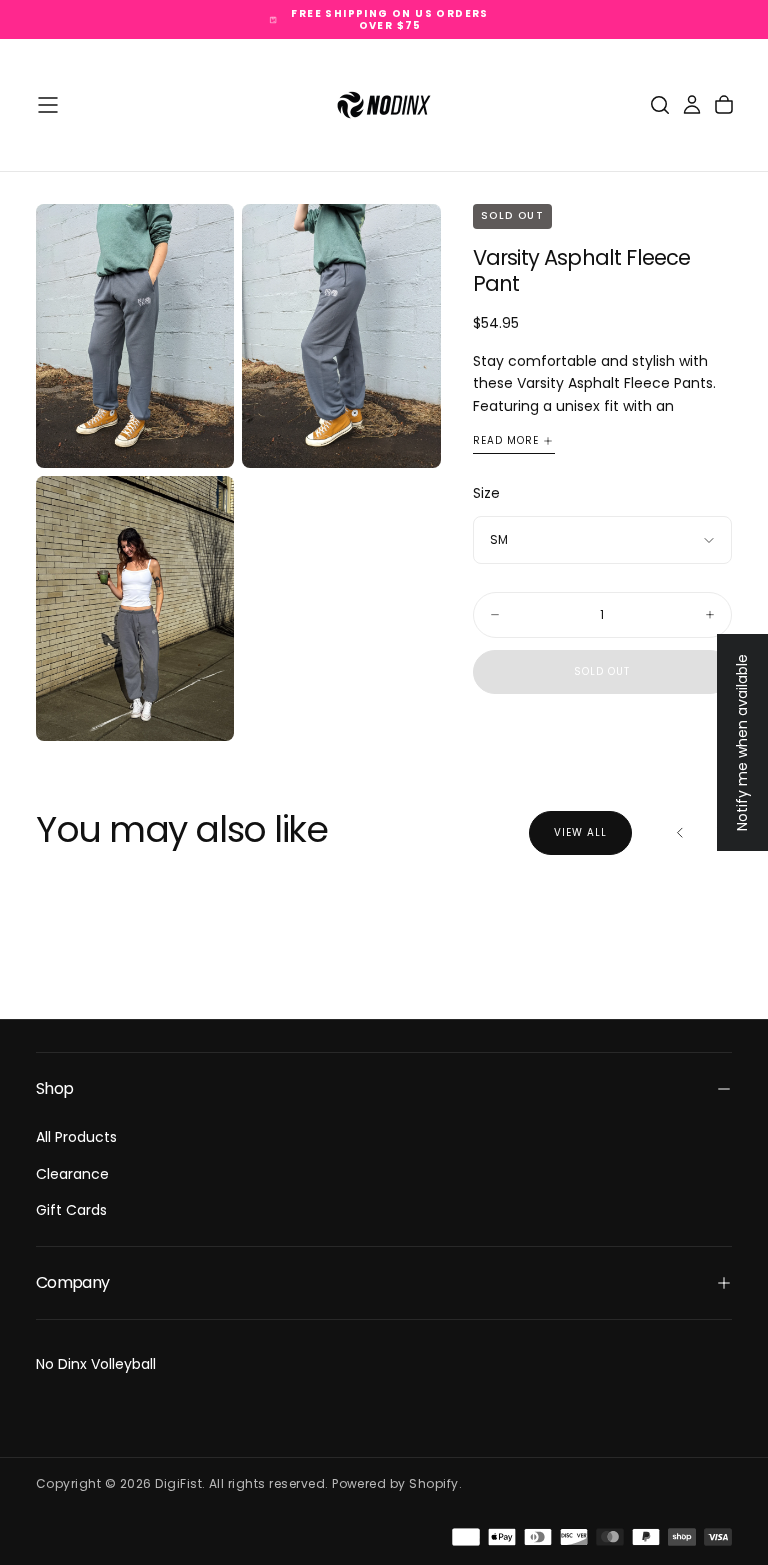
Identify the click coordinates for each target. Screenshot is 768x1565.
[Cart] (724, 105)
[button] (48, 105)
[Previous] (680, 833)
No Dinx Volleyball (96, 1364)
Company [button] (73, 1282)
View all (580, 832)
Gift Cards (71, 1210)
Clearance (72, 1174)
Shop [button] (54, 1088)
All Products (76, 1137)
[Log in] (692, 105)
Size (486, 493)
